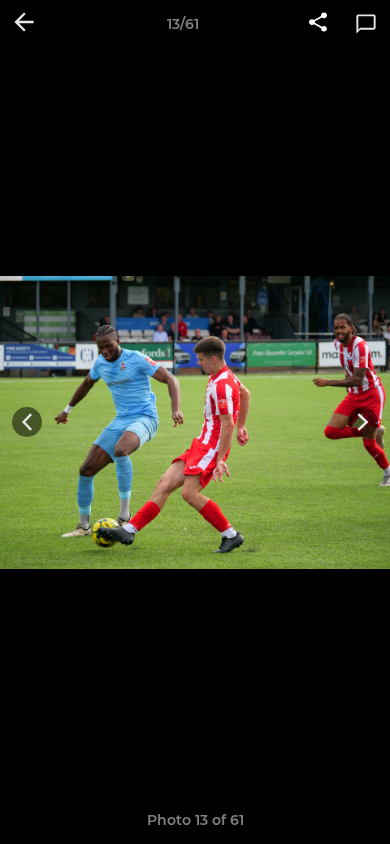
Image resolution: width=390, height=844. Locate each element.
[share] (318, 24)
